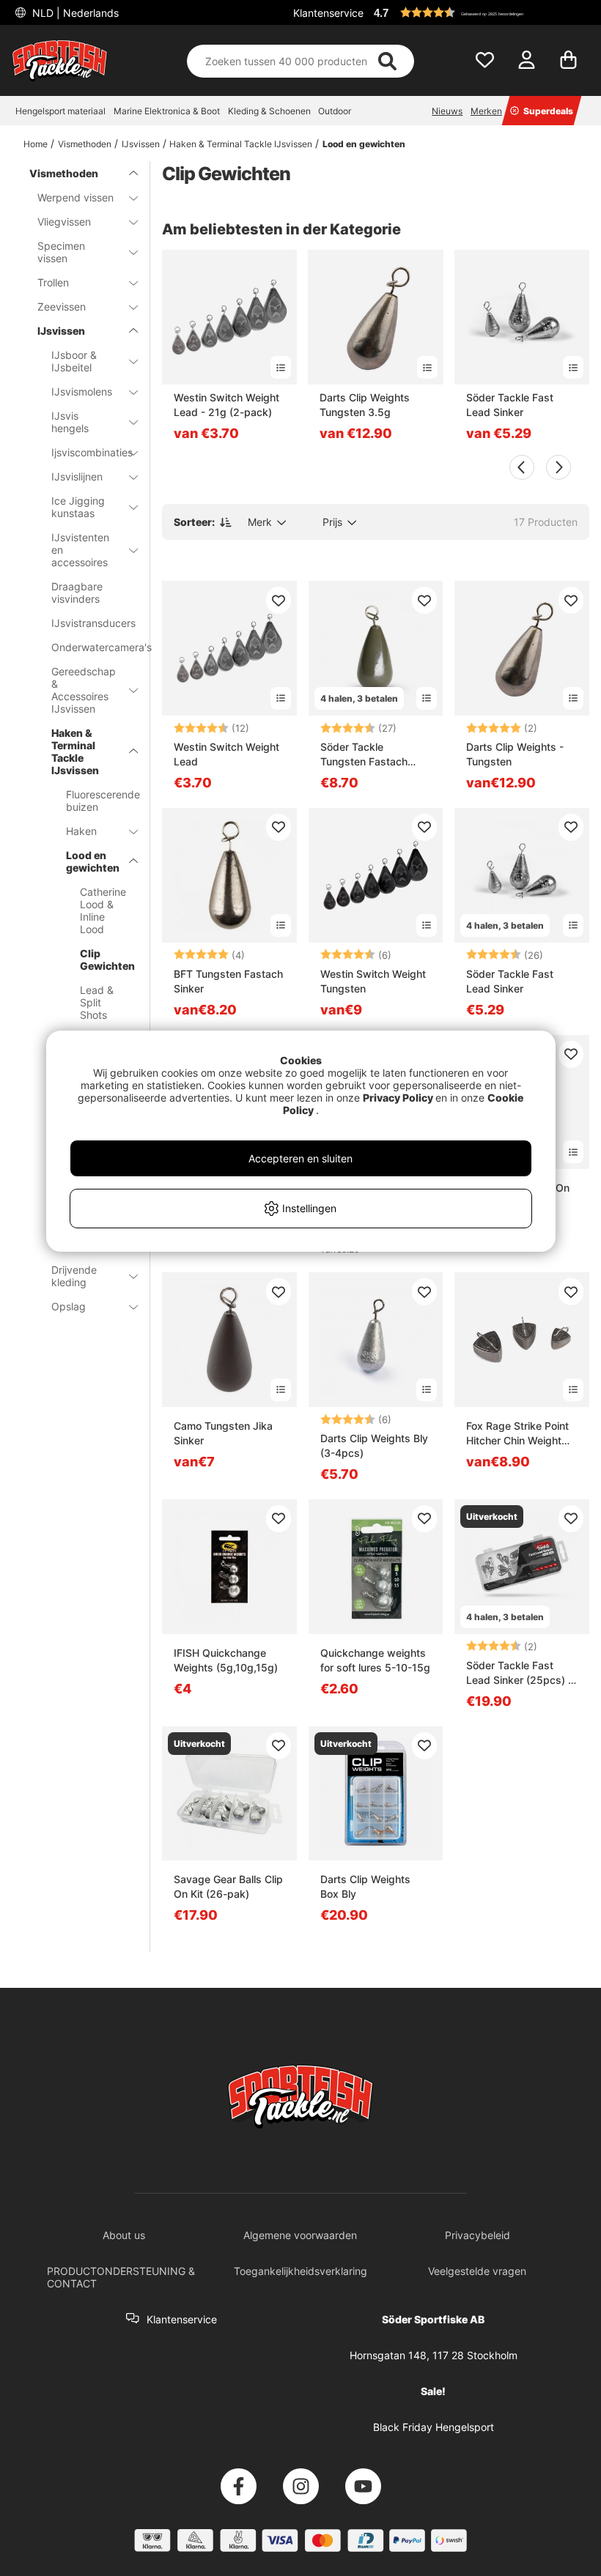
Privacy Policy (398, 1098)
